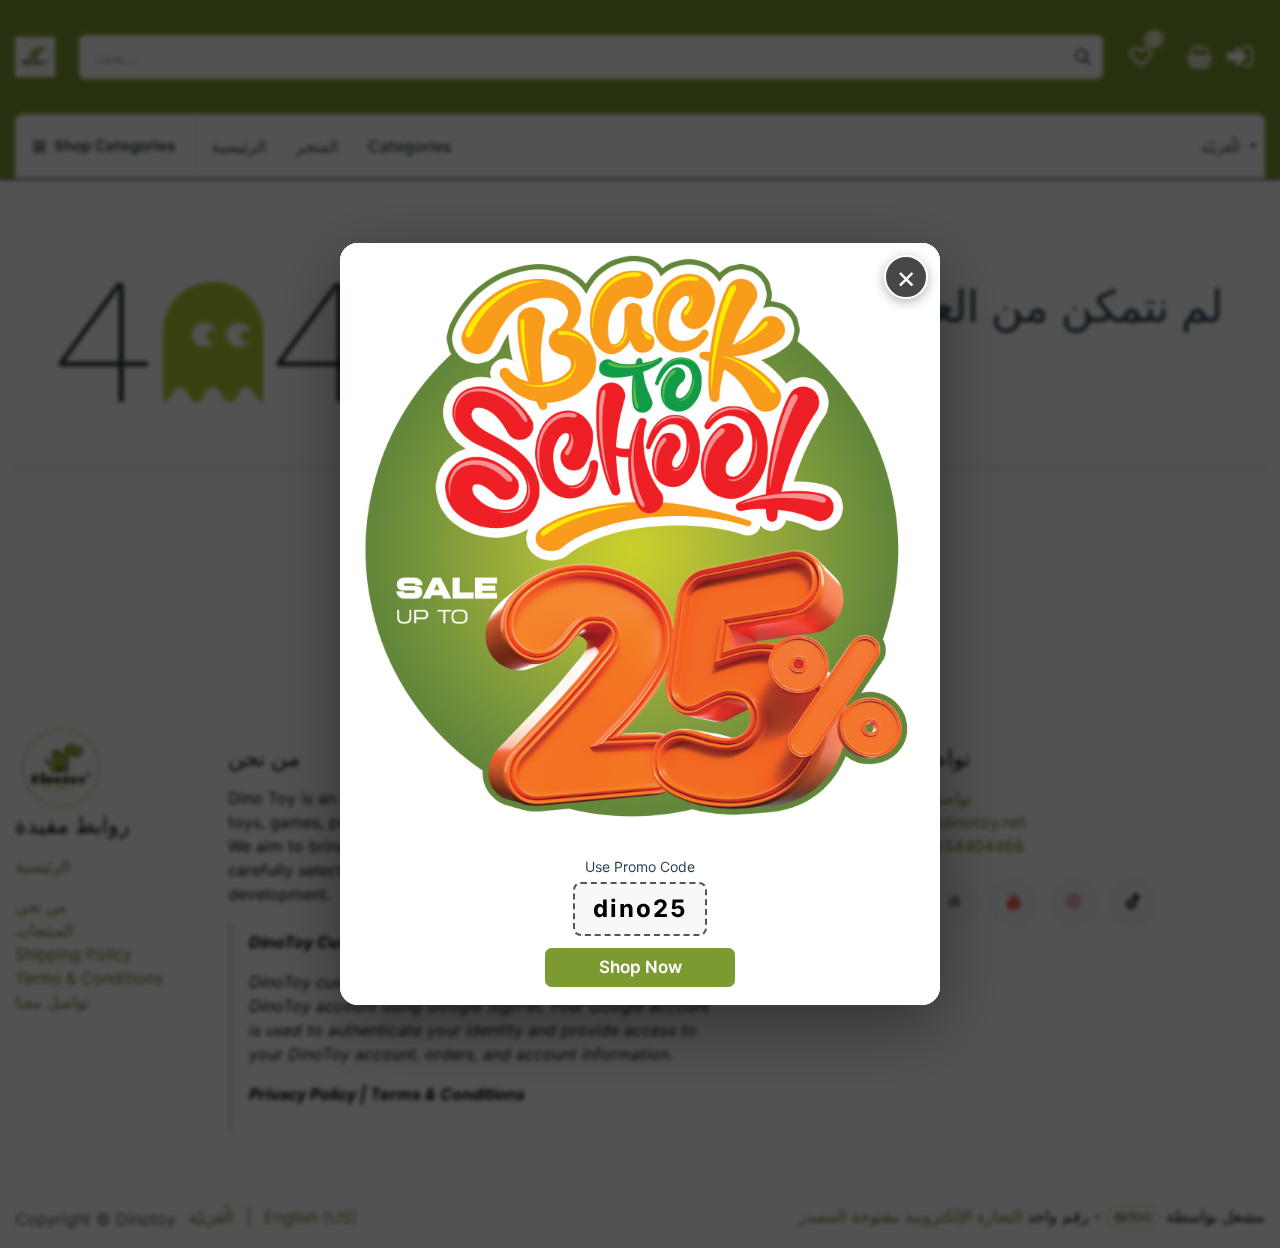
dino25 (640, 908)
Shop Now (640, 967)
